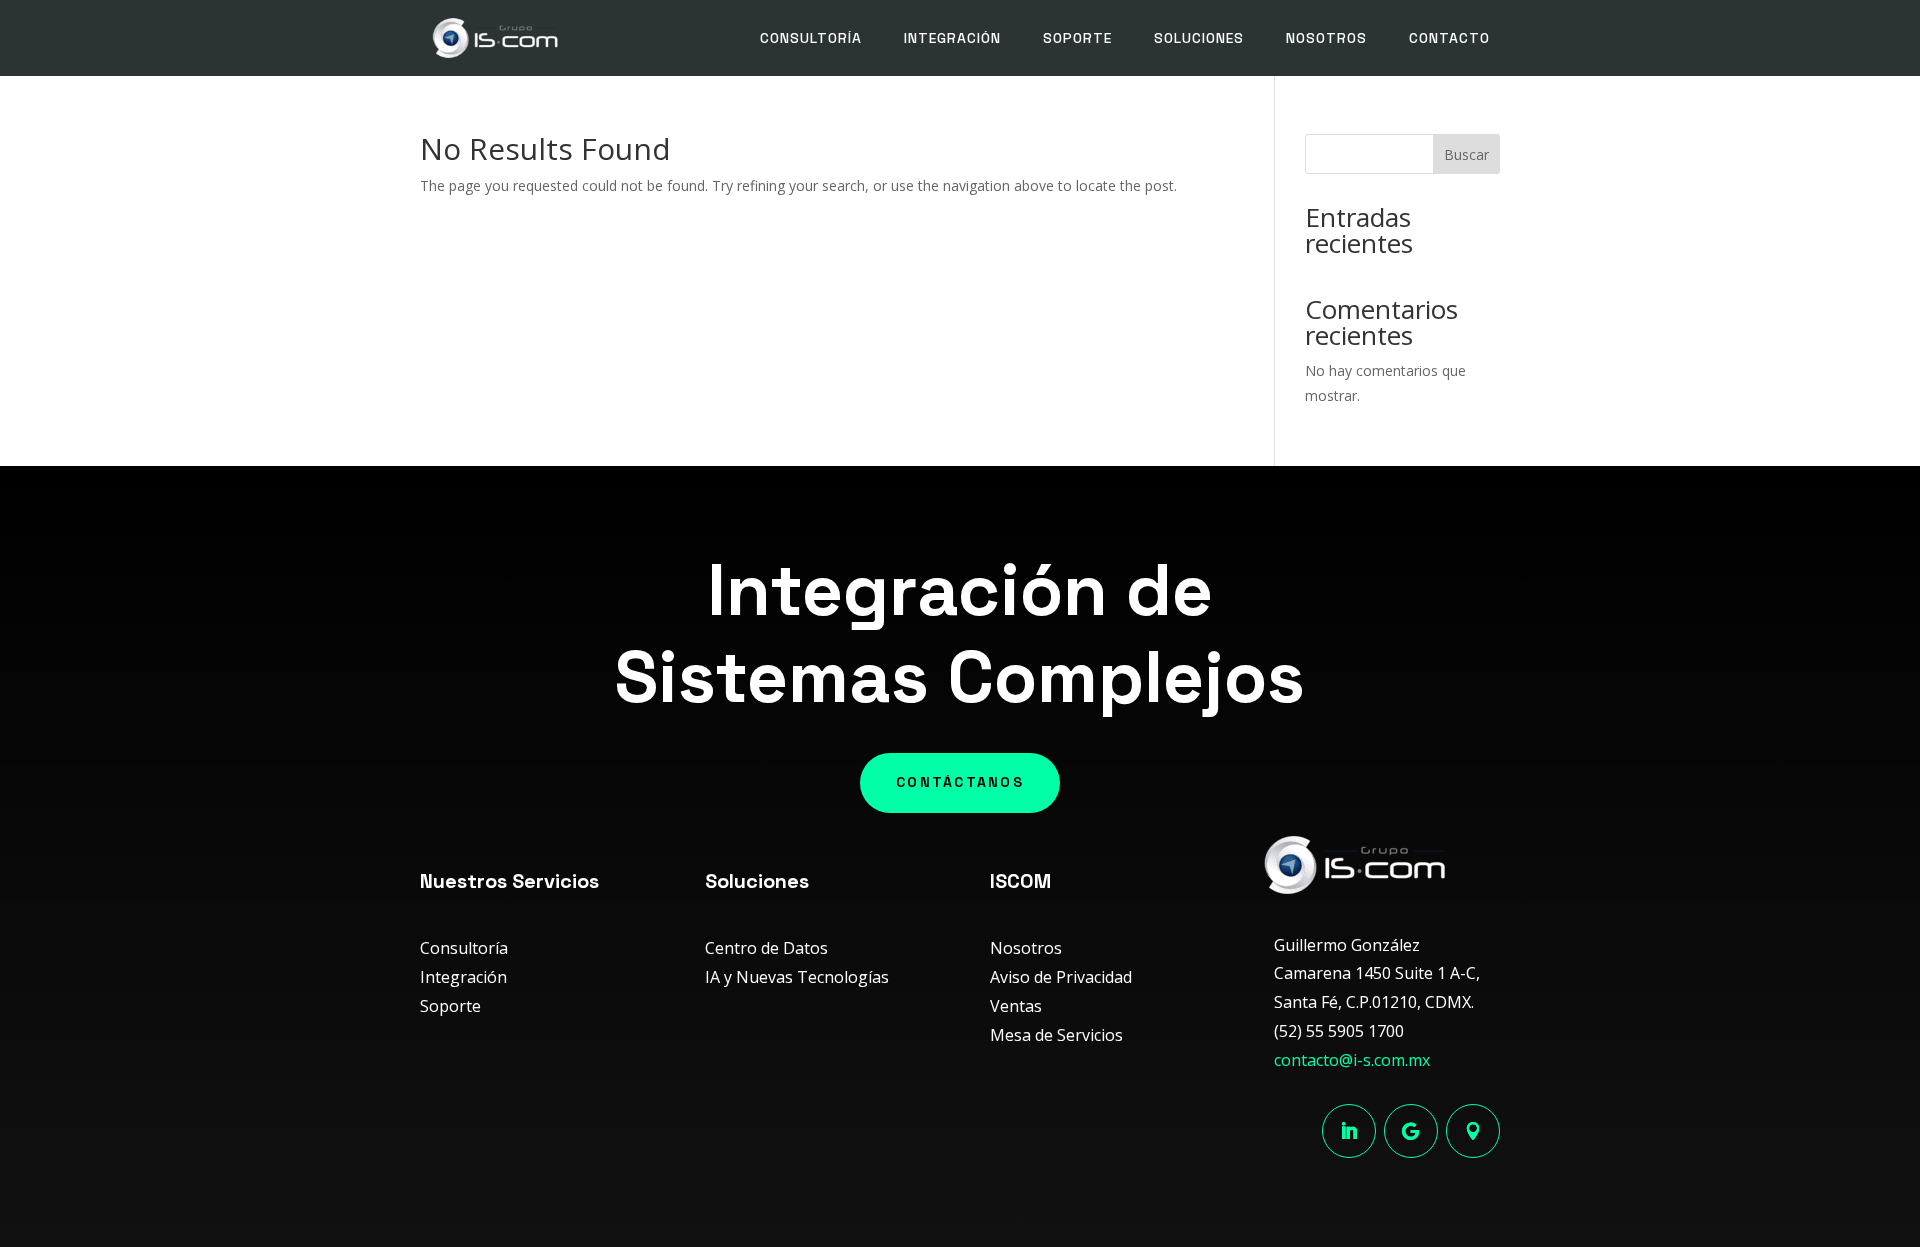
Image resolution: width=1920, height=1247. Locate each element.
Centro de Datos (766, 948)
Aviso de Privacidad (1061, 977)
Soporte (1077, 38)
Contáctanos (960, 782)
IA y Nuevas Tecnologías (797, 977)
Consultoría (811, 38)
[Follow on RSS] (1473, 1131)
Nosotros (1326, 38)
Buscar (1466, 154)
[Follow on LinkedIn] (1349, 1131)
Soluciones (1199, 38)
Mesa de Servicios (1056, 1035)
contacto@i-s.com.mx (1352, 1060)
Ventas (1016, 1006)
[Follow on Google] (1411, 1131)
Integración (952, 38)
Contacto (1449, 38)
